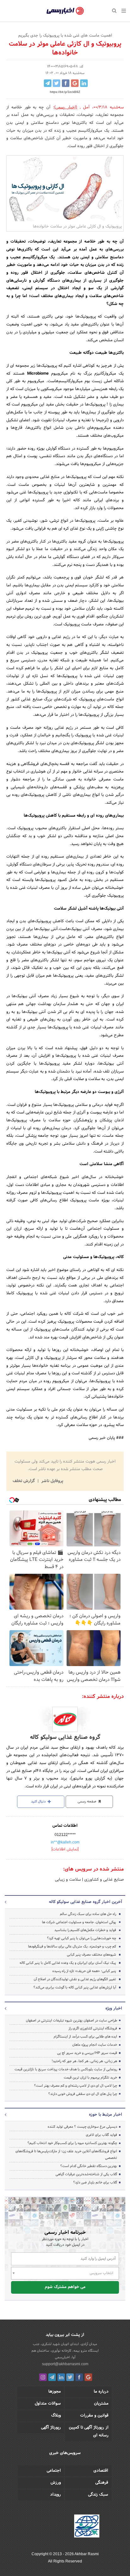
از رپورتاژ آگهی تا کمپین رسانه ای (89, 2432)
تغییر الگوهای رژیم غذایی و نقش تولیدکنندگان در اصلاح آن (75, 1979)
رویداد (56, 2495)
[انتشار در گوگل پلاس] (75, 83)
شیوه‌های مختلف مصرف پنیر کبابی (92, 1955)
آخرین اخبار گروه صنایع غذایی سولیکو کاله (86, 1902)
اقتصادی (101, 2471)
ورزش (56, 2483)
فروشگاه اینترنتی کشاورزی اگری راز (93, 2028)
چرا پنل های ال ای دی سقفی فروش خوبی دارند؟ (83, 2094)
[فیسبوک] (79, 2377)
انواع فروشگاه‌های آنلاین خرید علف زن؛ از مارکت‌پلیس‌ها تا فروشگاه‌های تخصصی (66, 2155)
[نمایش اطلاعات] (65, 1849)
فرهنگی (102, 2483)
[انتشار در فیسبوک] (66, 83)
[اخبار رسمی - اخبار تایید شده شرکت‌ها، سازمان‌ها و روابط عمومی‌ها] (65, 11)
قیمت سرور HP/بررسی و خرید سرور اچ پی (87, 2053)
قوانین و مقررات (94, 2416)
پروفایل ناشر (52, 1481)
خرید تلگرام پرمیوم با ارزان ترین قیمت (90, 2078)
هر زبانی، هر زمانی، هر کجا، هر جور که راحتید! (84, 2061)
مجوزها (55, 2392)
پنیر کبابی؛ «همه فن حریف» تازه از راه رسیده (84, 1971)
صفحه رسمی (87, 1802)
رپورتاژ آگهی (51, 2428)
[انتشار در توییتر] (56, 83)
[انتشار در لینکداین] (84, 83)
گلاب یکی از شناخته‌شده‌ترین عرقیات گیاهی (86, 2174)
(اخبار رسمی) (66, 107)
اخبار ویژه (114, 2009)
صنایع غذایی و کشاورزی (103, 1880)
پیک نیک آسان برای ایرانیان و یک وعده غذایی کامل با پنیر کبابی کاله (68, 1963)
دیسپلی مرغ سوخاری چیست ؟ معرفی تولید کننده (82, 2127)
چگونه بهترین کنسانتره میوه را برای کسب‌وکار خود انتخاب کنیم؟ (72, 2143)
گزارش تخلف (24, 1481)
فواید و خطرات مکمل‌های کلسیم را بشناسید (85, 1930)
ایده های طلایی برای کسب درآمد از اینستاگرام (85, 2037)
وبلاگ (56, 2416)
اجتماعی (54, 2471)
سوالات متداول (48, 2404)
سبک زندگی (98, 2495)
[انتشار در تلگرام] (48, 83)
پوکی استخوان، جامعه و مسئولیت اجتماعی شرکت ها (79, 1922)
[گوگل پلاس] (88, 2377)
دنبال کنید (39, 1802)
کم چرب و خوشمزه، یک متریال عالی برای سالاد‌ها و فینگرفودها (72, 1946)
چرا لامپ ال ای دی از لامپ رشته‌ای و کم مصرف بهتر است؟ (76, 2086)
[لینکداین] (61, 2377)
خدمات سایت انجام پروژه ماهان (95, 2045)
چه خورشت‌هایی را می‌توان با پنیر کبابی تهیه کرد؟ (82, 1938)
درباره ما (101, 2392)
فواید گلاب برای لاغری (101, 2135)
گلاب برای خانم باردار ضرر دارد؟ (95, 2182)
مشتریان (101, 2404)
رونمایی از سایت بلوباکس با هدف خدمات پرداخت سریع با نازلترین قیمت (66, 2069)
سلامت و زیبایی (68, 1880)
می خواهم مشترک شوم (65, 2287)
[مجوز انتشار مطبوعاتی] (87, 2527)
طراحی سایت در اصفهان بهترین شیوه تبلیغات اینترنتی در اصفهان (71, 2021)
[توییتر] (70, 2377)
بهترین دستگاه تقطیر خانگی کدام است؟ (89, 2166)
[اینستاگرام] (43, 2377)
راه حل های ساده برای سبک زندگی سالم (88, 1914)
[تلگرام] (52, 2377)
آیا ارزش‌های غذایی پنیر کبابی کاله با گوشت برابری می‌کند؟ (75, 1987)
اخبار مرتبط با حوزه (106, 2115)
